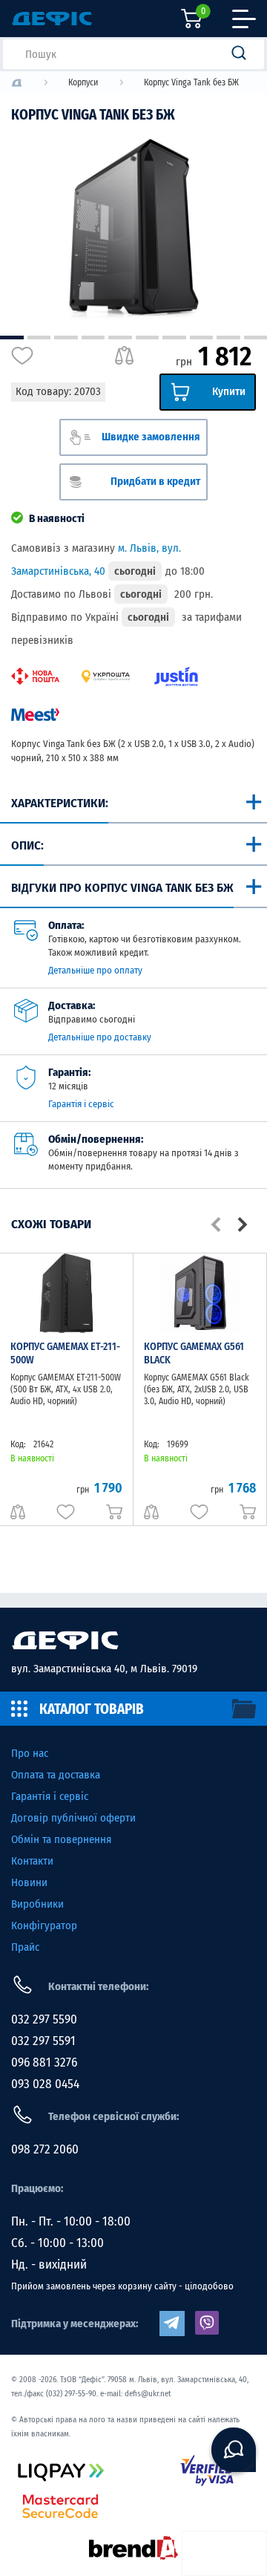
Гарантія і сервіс (81, 1104)
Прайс (25, 1947)
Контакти (32, 1861)
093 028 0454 (45, 2084)
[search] (243, 54)
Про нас (30, 1753)
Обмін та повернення (61, 1839)
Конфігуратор (44, 1926)
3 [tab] (66, 338)
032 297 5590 (44, 2019)
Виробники (37, 1904)
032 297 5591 (43, 2041)
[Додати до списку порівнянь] (124, 356)
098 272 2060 (45, 2149)
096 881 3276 (44, 2063)
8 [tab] (202, 338)
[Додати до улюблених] (22, 356)
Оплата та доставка (56, 1775)
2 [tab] (39, 338)
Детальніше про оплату (95, 970)
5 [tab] (120, 338)
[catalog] (133, 1709)
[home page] (133, 1640)
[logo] (17, 83)
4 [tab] (93, 338)
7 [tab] (174, 338)
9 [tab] (228, 338)
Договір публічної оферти (73, 1818)
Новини (29, 1882)
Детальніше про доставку (100, 1037)
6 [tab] (148, 338)
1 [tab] (12, 338)
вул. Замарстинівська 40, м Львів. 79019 (104, 1669)
